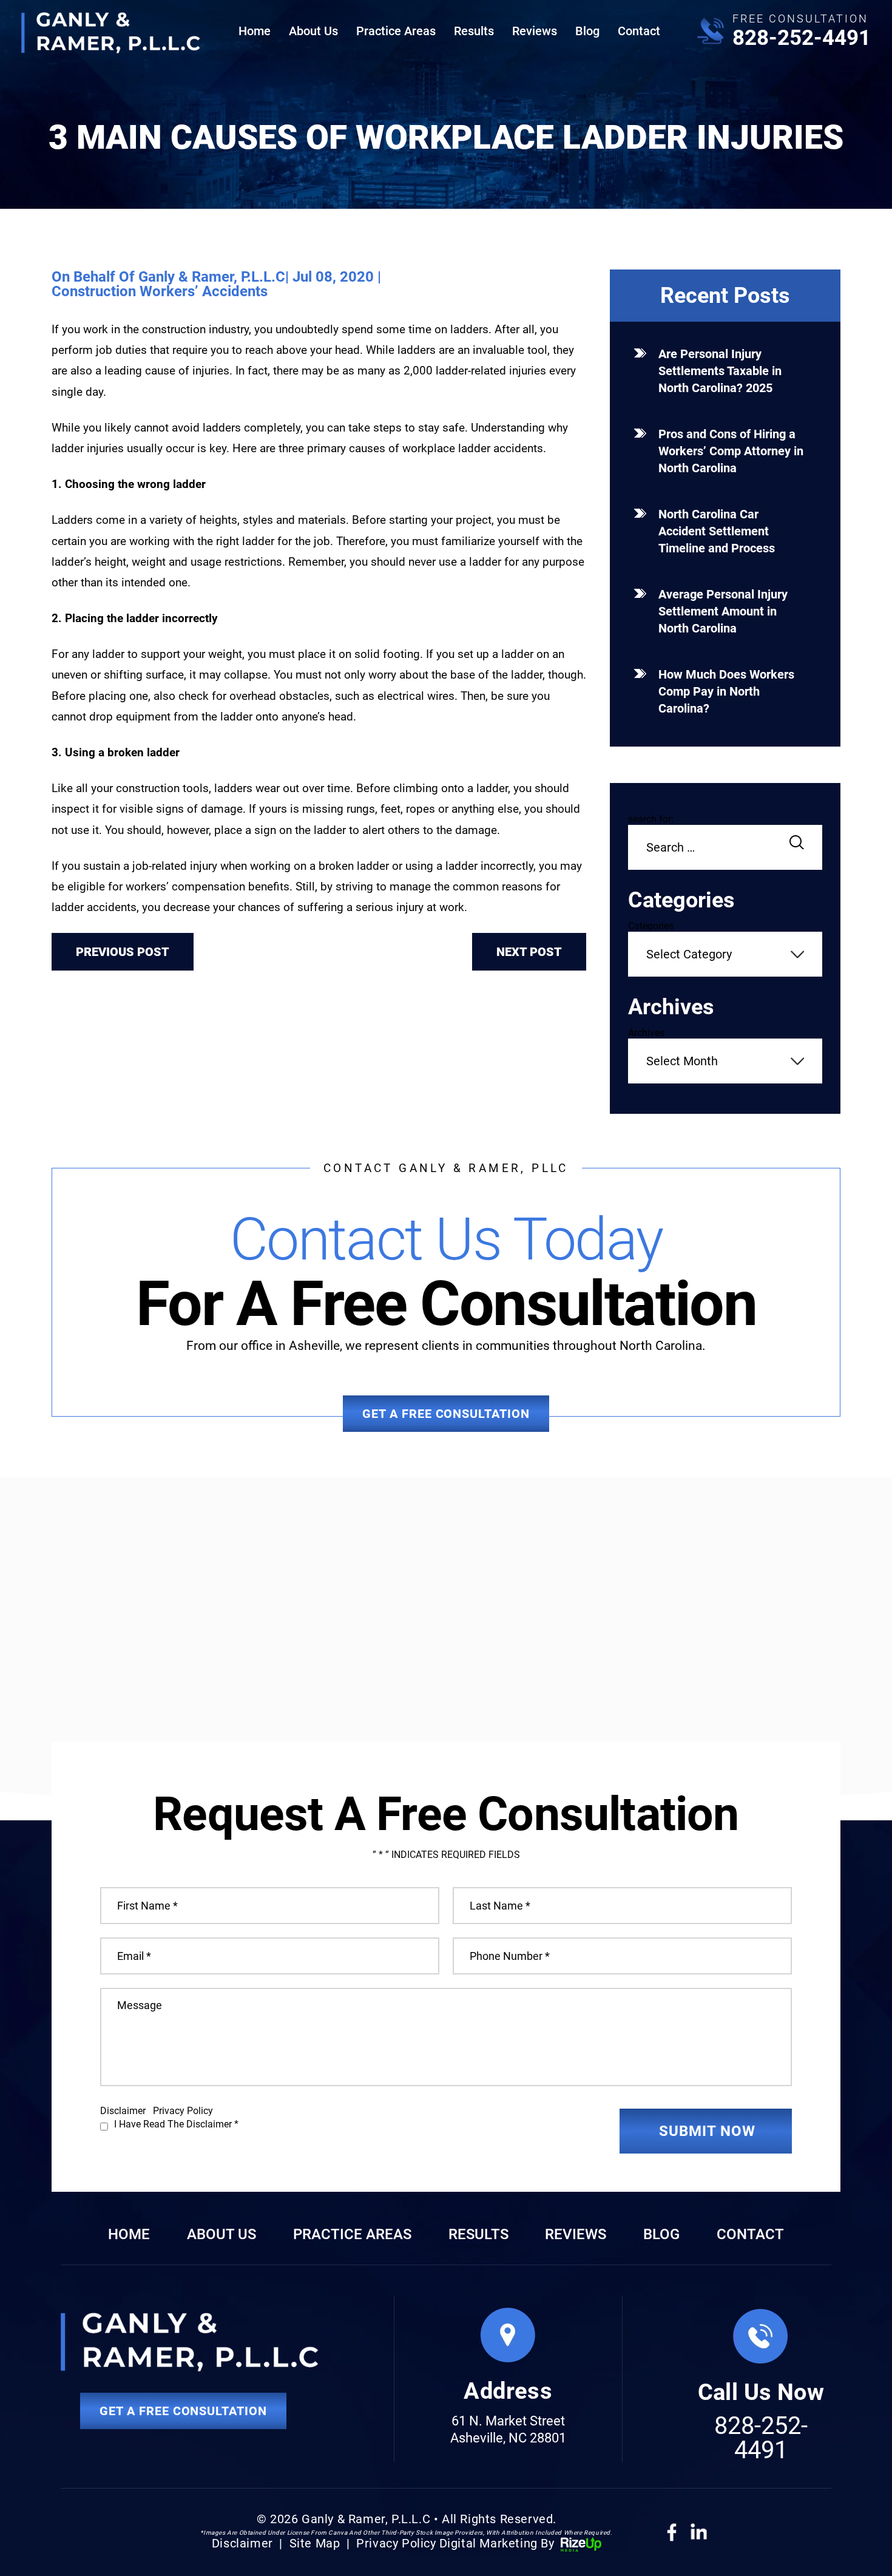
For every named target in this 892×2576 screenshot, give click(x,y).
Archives (646, 1033)
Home (255, 31)
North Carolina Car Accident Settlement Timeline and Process (717, 531)
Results (474, 31)
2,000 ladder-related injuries (476, 371)
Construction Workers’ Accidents (160, 291)
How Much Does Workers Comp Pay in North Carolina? (726, 691)
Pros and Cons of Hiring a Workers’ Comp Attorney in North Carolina (731, 451)
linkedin (698, 2531)
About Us (313, 31)
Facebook (671, 2533)
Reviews (535, 31)
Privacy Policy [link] (396, 2543)
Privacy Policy (183, 2111)
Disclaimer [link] (242, 2543)
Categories (651, 926)
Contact (639, 31)
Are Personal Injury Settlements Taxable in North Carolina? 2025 (720, 371)
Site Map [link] (315, 2543)
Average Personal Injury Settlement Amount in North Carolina (723, 611)
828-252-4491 (802, 38)
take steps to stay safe (407, 428)
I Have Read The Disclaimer (176, 2124)
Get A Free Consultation (446, 1414)
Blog (587, 31)
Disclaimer (123, 2111)
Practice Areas (396, 31)
